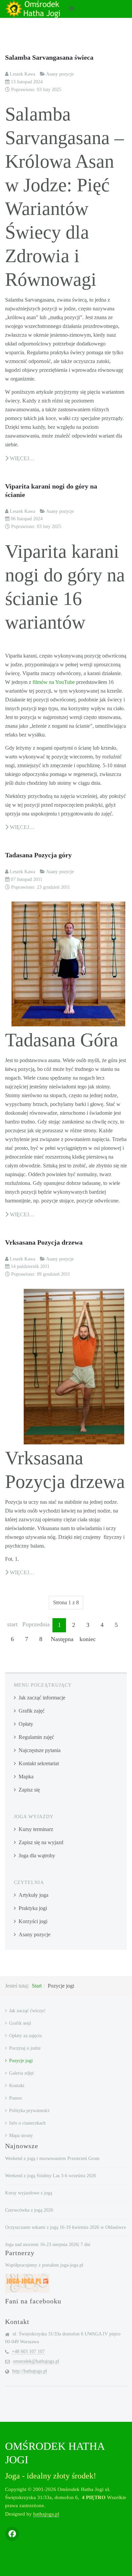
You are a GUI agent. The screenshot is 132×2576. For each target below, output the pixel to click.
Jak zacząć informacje (42, 1698)
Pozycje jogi (21, 2061)
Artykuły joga (34, 1895)
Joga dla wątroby (37, 1855)
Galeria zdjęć (22, 2073)
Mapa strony (21, 2136)
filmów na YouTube (54, 682)
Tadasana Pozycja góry (38, 855)
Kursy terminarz (36, 1829)
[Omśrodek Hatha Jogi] (32, 9)
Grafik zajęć (32, 1711)
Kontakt (17, 2086)
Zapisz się (29, 1790)
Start (37, 1986)
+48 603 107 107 (28, 2351)
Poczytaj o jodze (25, 2048)
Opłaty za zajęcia (25, 2036)
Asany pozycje (35, 1934)
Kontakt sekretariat (39, 1763)
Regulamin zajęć (36, 1737)
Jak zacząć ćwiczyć (27, 2011)
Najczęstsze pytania (40, 1750)
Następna (62, 1639)
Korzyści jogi (33, 1921)
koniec (88, 1639)
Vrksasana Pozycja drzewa (44, 1242)
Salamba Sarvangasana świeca (49, 57)
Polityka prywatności (29, 2111)
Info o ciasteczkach (27, 2123)
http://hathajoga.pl (30, 2371)
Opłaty (26, 1724)
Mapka (26, 1777)
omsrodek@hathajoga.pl (36, 2361)
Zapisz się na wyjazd (41, 1842)
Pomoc (16, 2098)
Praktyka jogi (33, 1908)
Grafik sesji (20, 2023)
